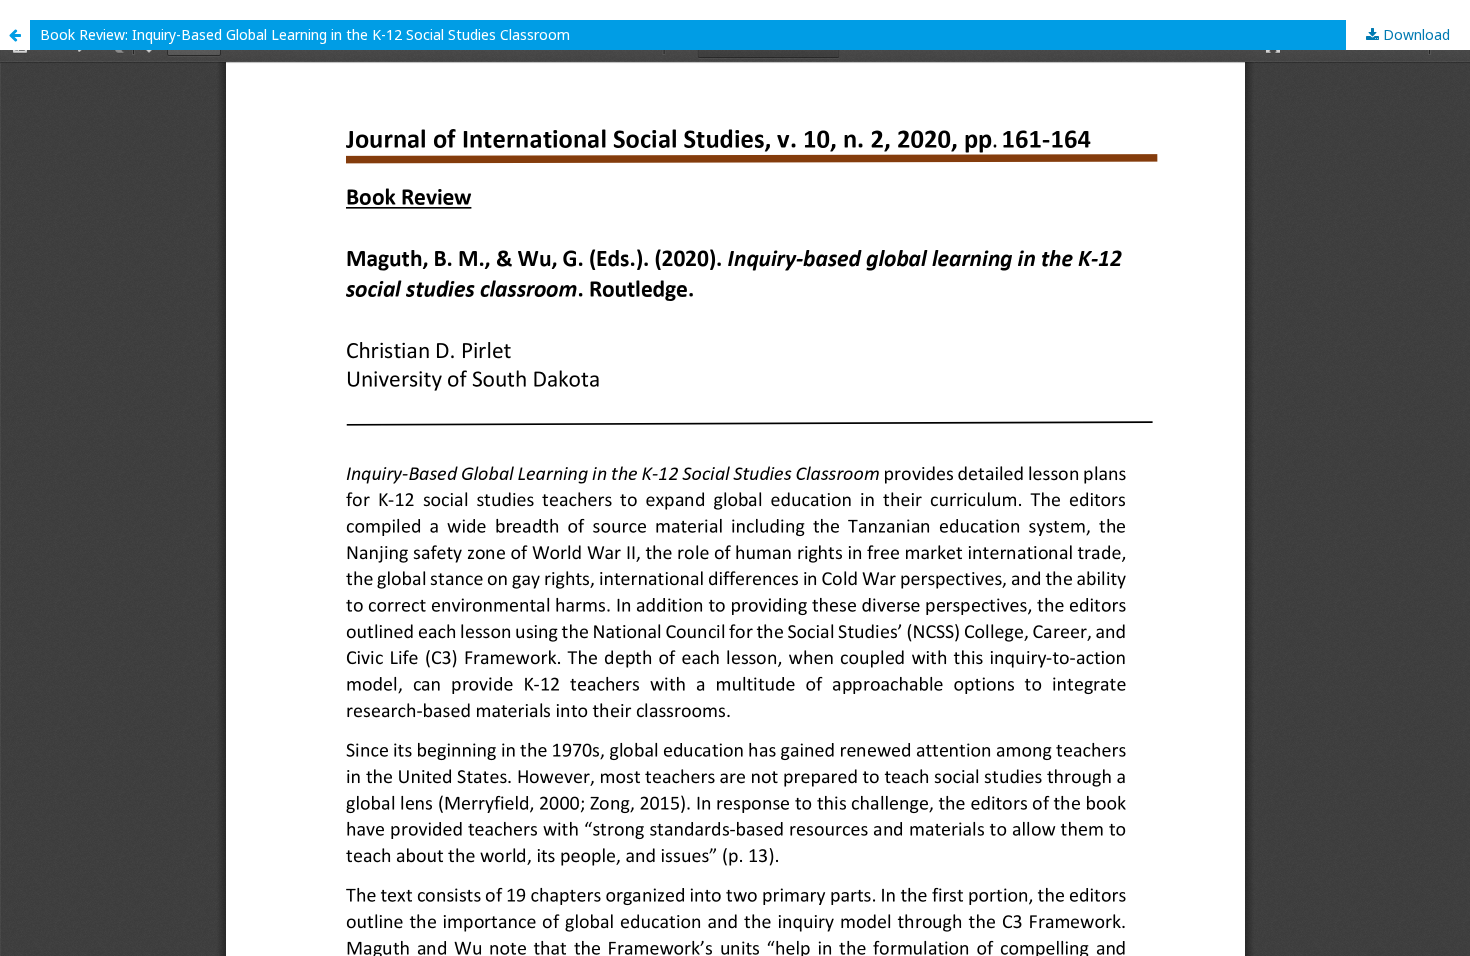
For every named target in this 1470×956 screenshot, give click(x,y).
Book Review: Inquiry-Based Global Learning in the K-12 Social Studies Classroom (305, 34)
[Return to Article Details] (15, 35)
